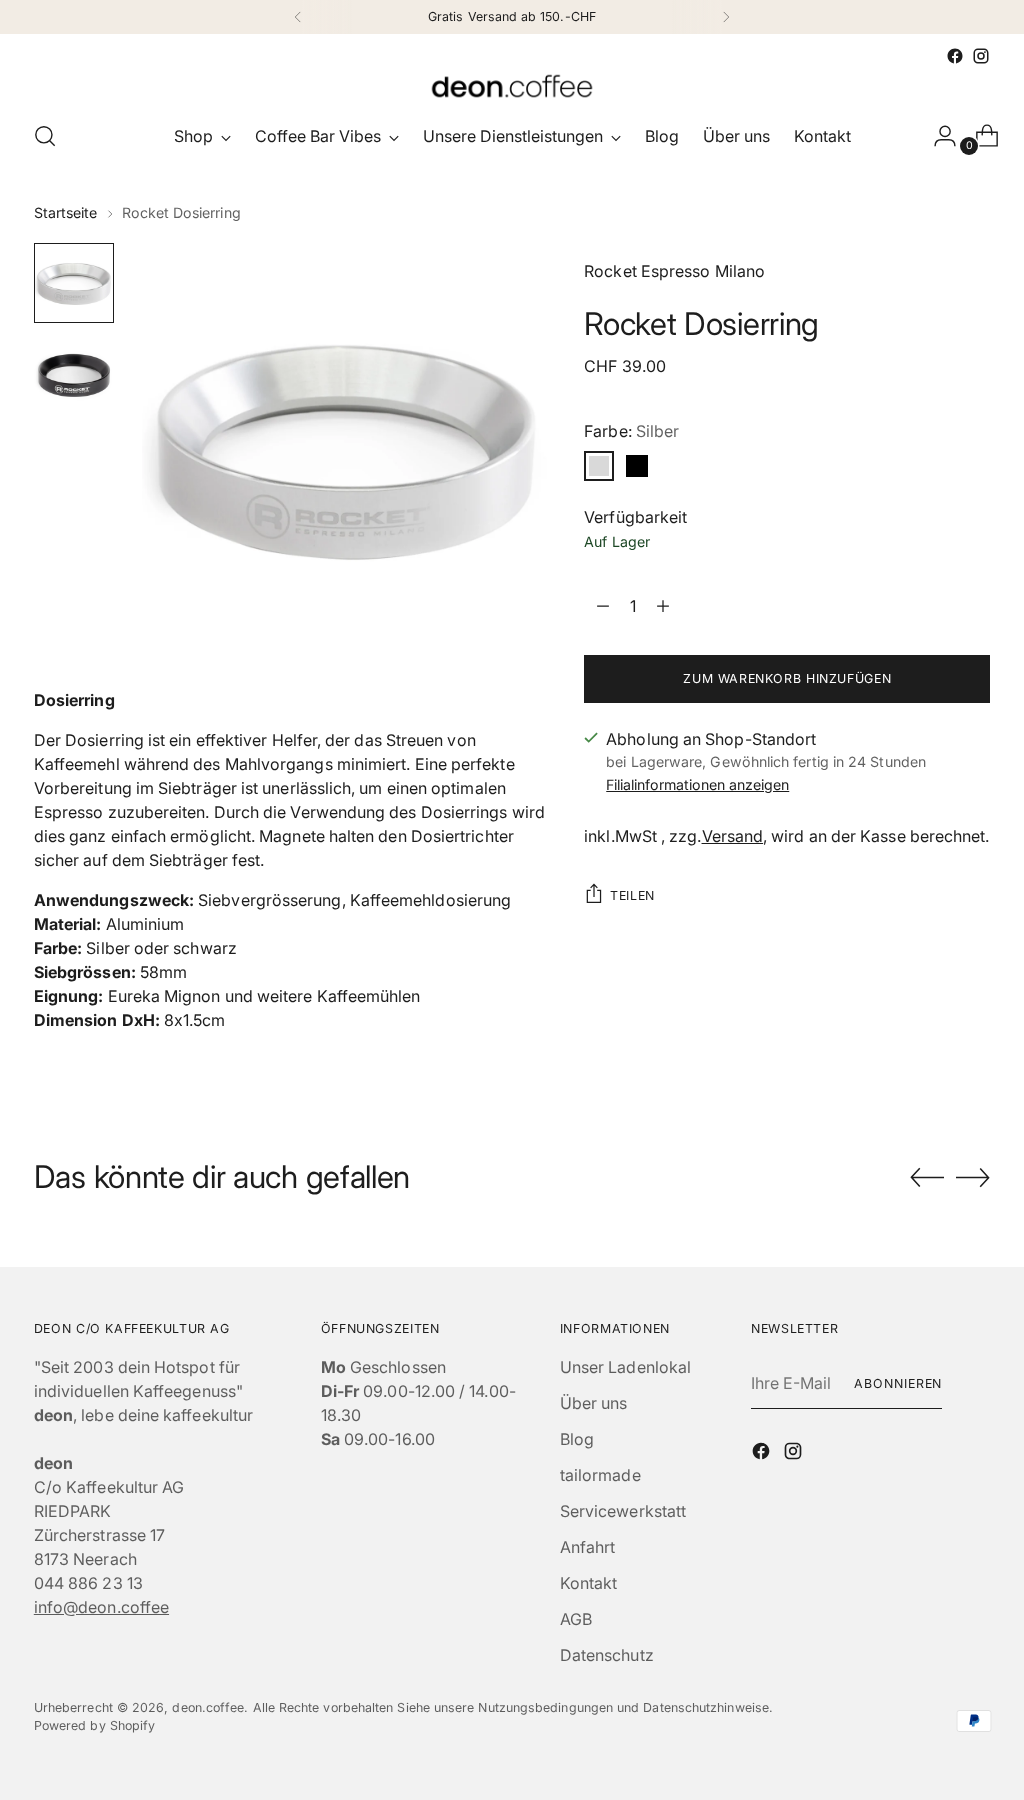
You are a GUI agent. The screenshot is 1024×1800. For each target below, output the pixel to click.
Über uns (594, 1403)
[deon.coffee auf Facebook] (955, 56)
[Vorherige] (298, 17)
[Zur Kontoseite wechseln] (937, 136)
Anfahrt (588, 1547)
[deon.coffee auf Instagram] (981, 56)
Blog (577, 1439)
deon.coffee (208, 1707)
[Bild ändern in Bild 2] (74, 375)
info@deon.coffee (101, 1607)
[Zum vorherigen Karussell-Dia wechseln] (927, 1178)
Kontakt (589, 1583)
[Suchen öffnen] (45, 136)
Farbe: (631, 431)
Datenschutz (607, 1655)
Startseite (66, 212)
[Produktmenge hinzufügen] (603, 606)
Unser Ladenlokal (625, 1367)
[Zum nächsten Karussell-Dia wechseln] (973, 1177)
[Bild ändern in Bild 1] (74, 283)
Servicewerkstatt (623, 1511)
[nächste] (726, 17)
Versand (733, 836)
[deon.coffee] (512, 86)
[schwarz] (637, 466)
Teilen (632, 895)
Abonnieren (898, 1383)
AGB (576, 1619)
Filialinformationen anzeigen (697, 784)
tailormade (600, 1475)
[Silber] (599, 466)
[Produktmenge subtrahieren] (663, 606)
